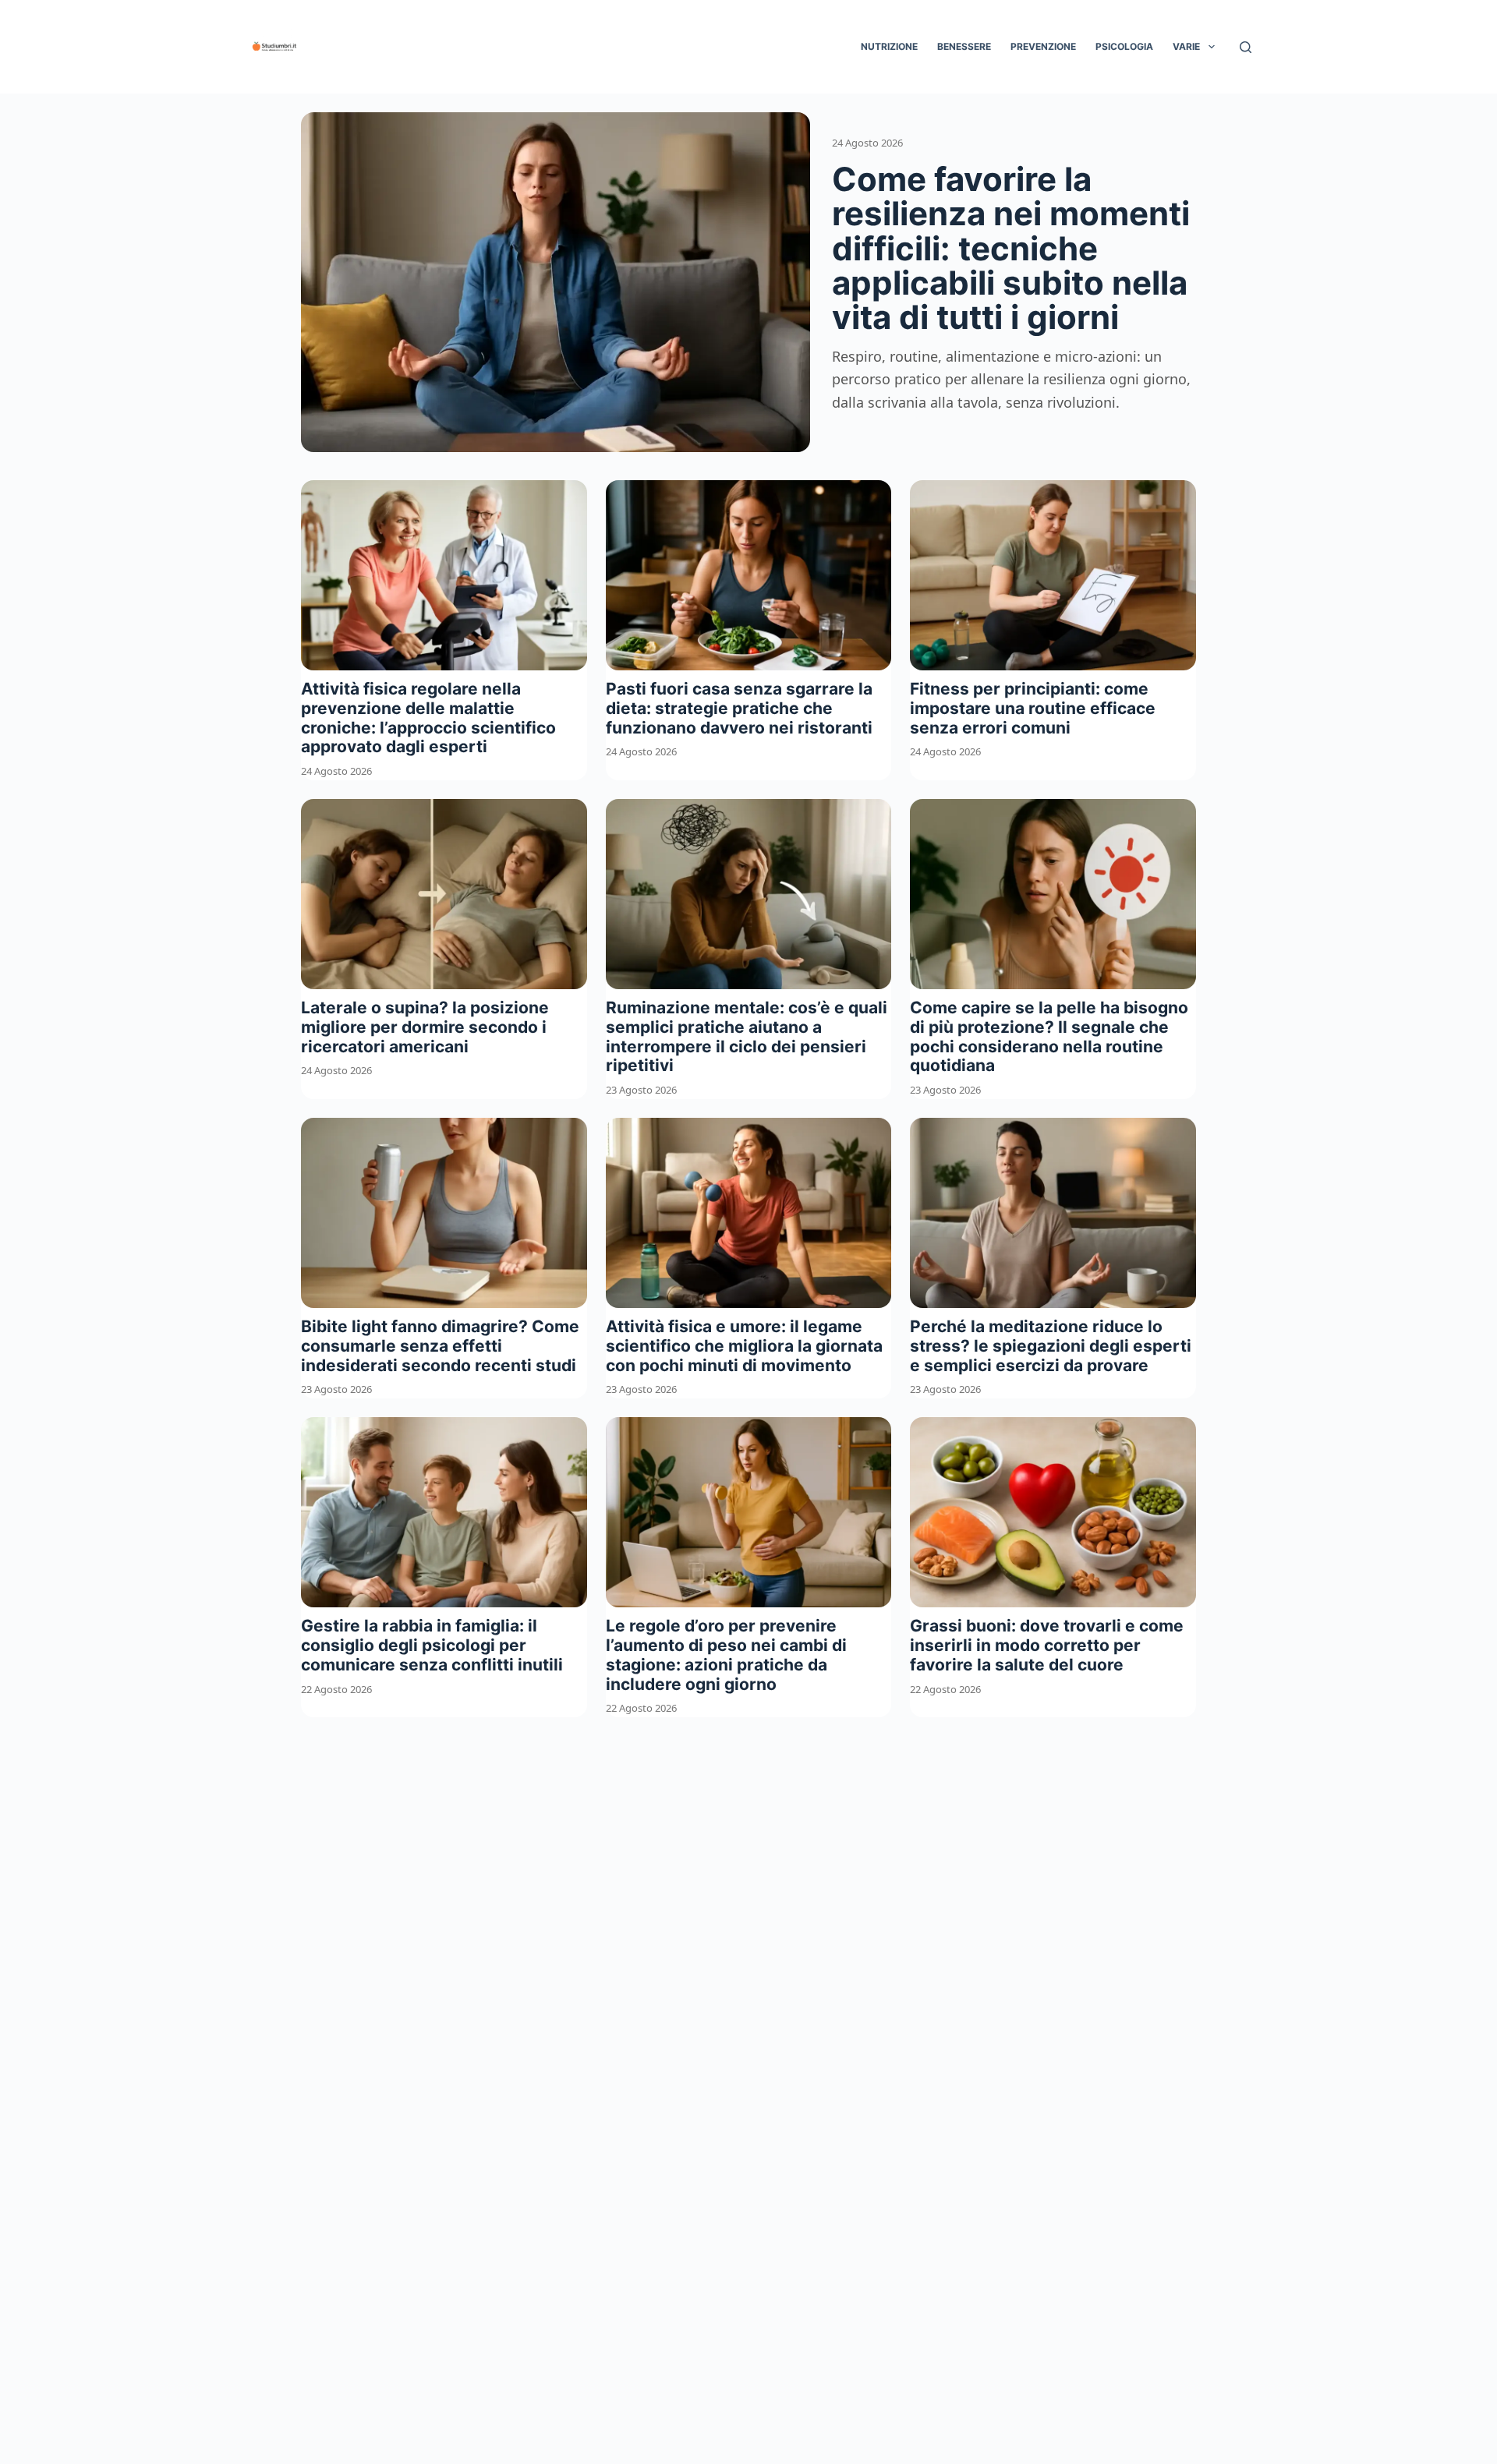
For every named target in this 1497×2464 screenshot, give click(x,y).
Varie (1186, 46)
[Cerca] (1246, 47)
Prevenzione (1043, 46)
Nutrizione (889, 46)
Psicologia (1124, 46)
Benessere (964, 46)
